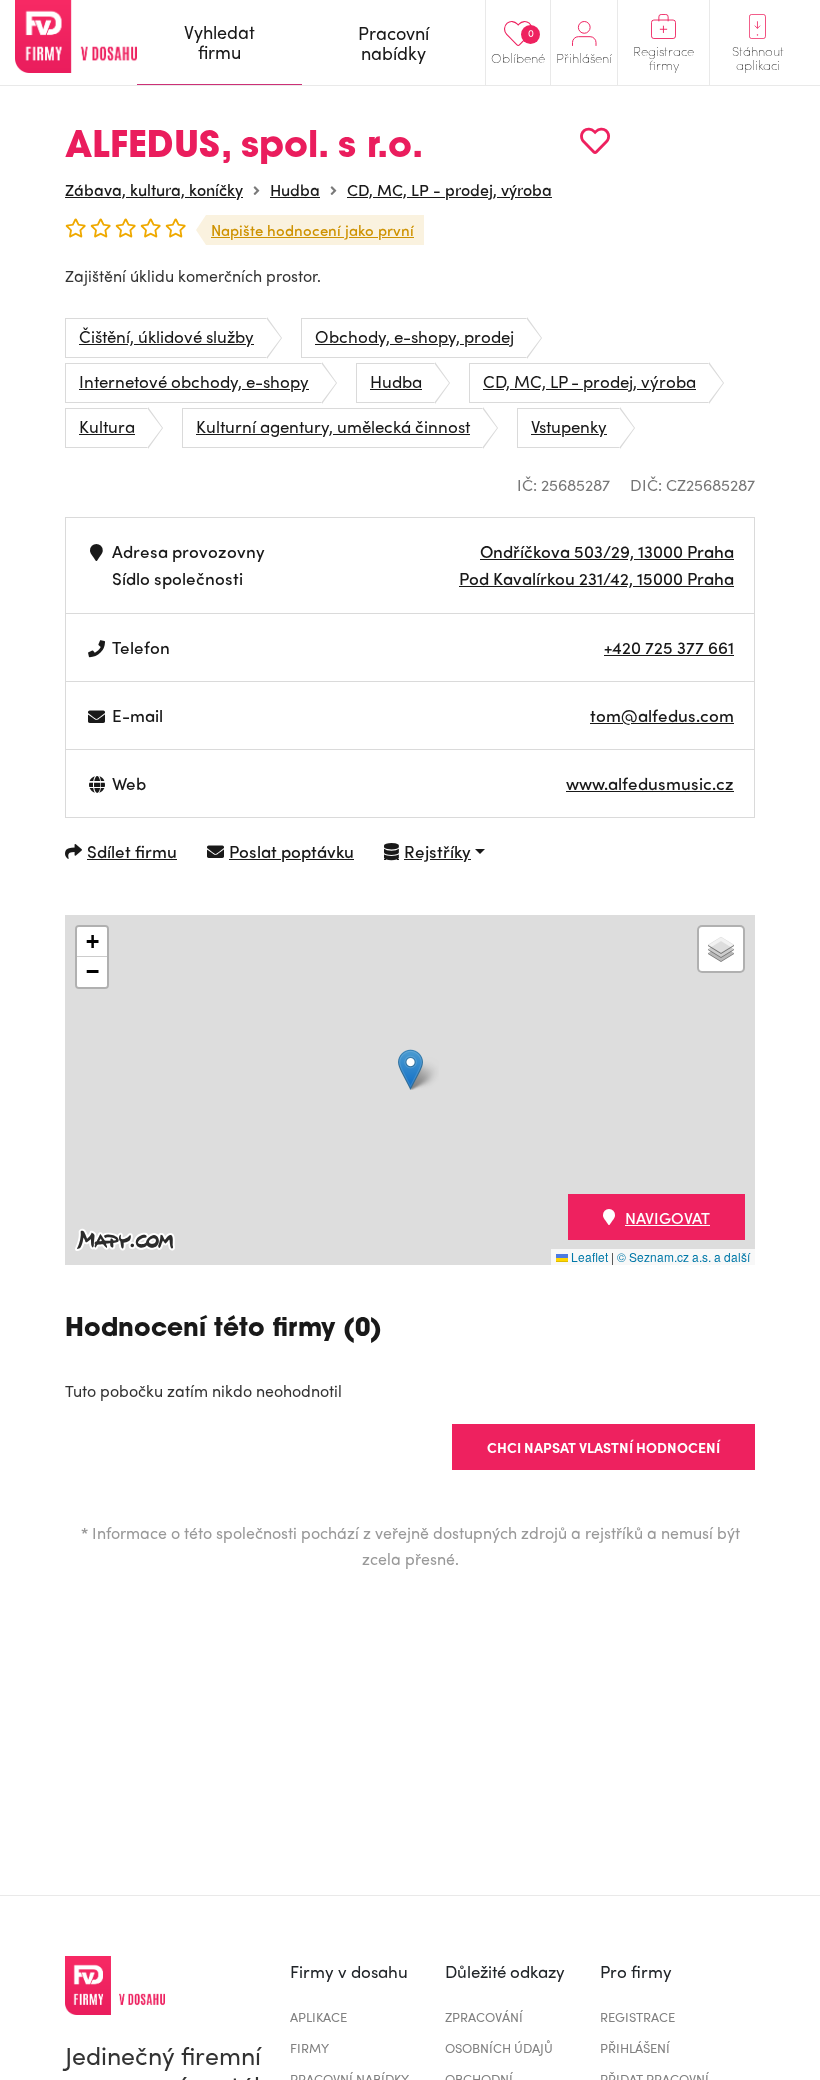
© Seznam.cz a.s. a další (683, 1256)
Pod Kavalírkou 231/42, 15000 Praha (596, 578)
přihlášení (635, 2047)
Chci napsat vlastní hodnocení (603, 1447)
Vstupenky (569, 426)
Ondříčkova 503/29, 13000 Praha (607, 551)
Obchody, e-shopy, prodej (414, 336)
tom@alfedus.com (662, 715)
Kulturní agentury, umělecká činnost (333, 426)
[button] (410, 1069)
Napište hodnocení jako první (312, 230)
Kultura (107, 426)
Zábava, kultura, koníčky (154, 189)
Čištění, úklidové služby (166, 336)
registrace (637, 2016)
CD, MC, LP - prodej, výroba (449, 189)
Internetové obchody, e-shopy (194, 381)
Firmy (309, 2047)
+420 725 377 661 (669, 647)
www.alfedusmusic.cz (650, 783)
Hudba (295, 189)
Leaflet (588, 1256)
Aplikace (318, 2016)
